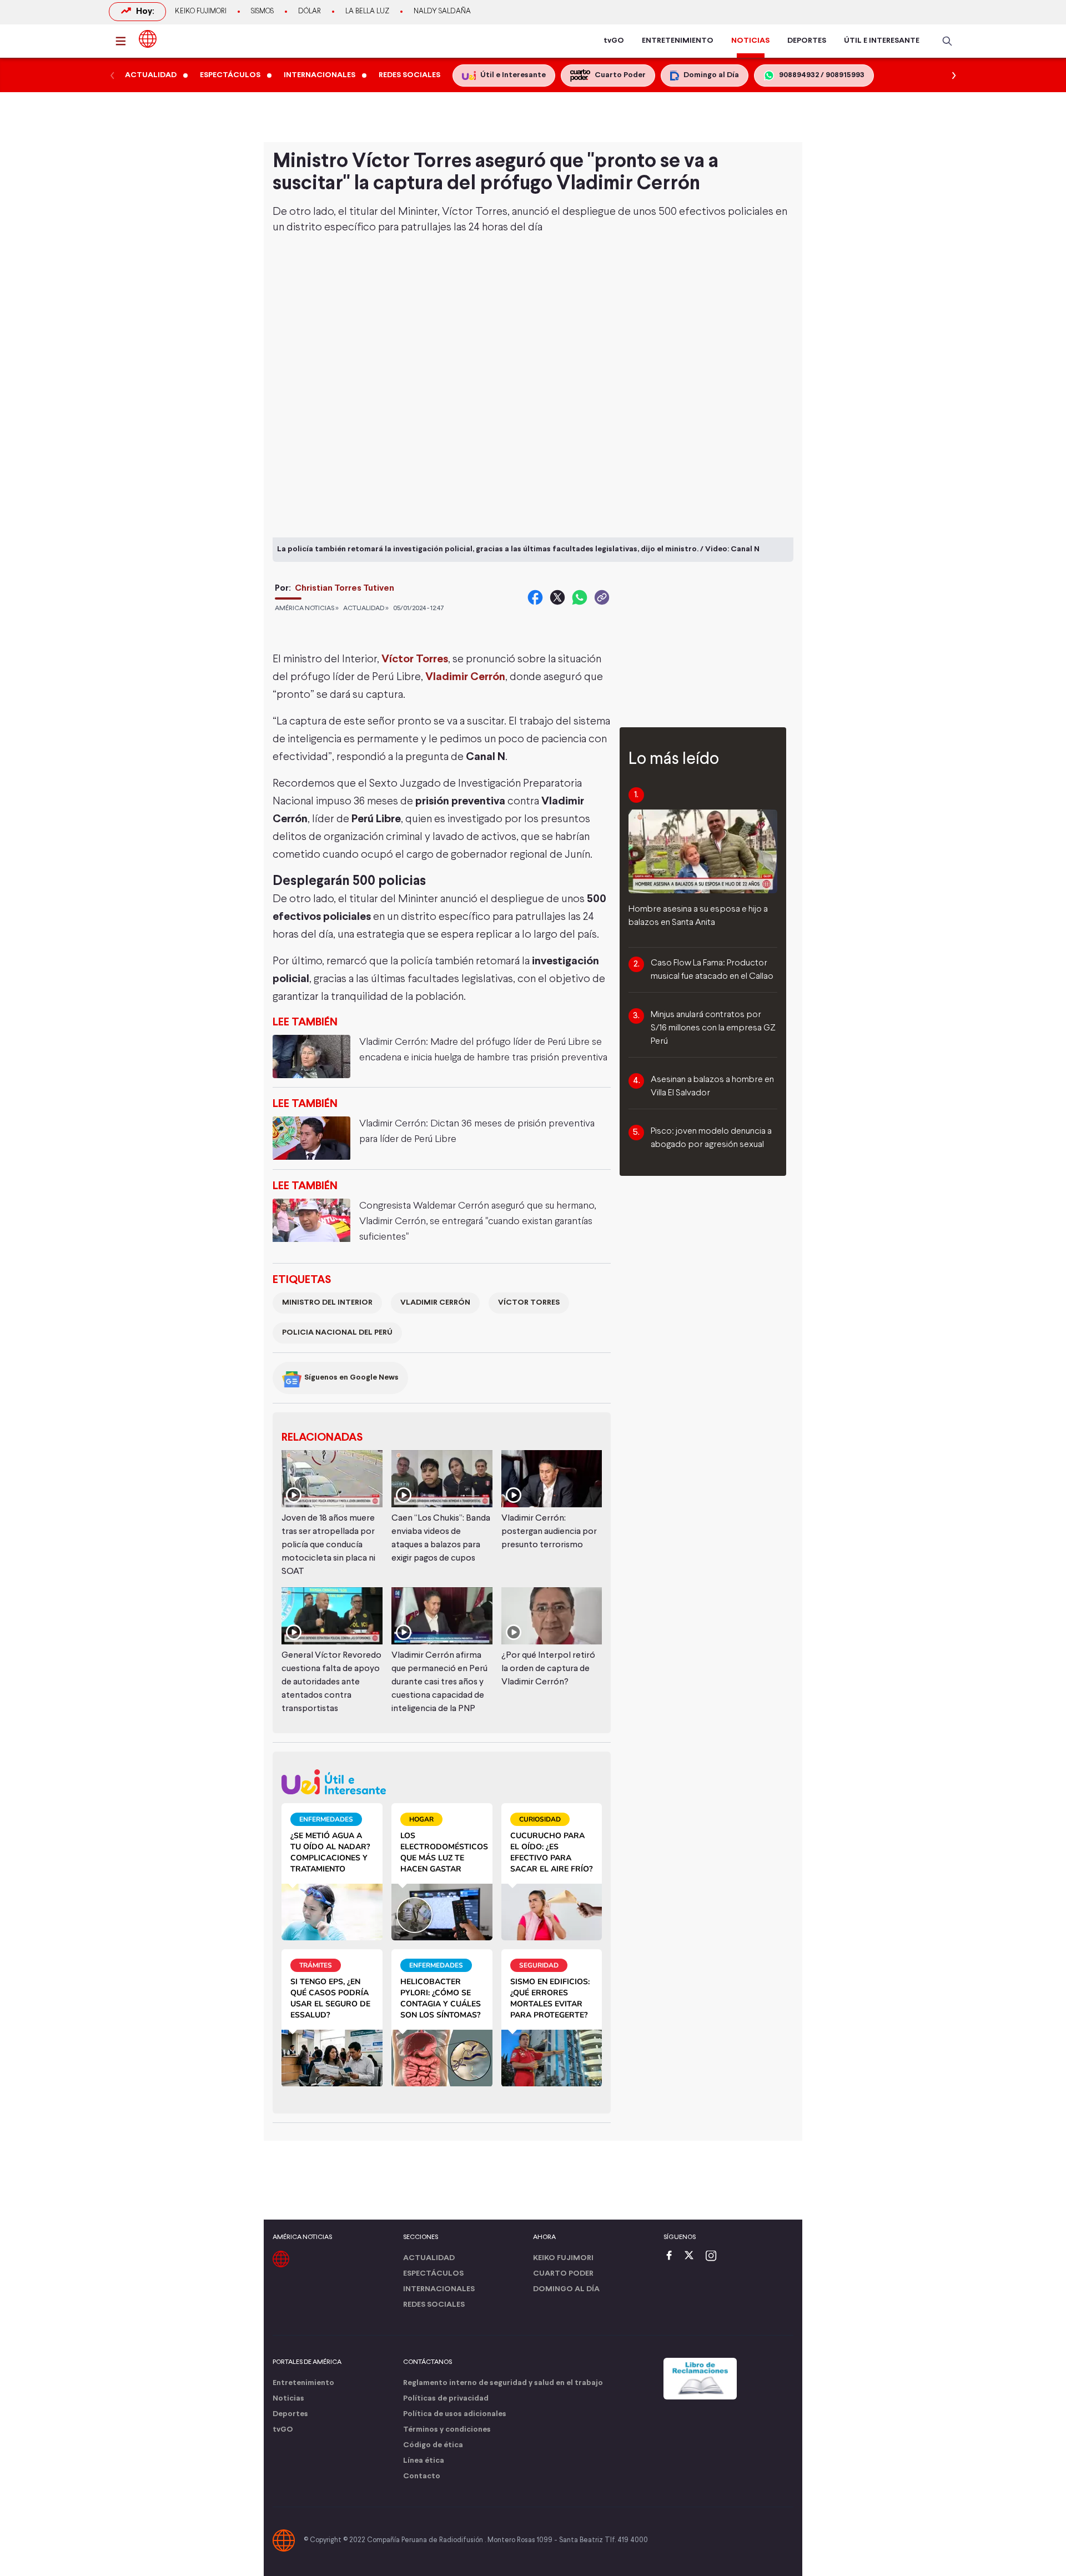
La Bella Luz (367, 12)
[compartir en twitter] (557, 597)
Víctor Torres (529, 1303)
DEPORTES (807, 41)
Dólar (310, 12)
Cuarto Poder (563, 2274)
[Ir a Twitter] (693, 2256)
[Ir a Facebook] (672, 2256)
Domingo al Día (566, 2289)
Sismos (262, 12)
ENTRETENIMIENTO (678, 41)
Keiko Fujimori (201, 12)
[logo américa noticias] (148, 39)
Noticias (288, 2399)
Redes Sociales (434, 2305)
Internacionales (439, 2289)
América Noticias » (307, 608)
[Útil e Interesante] (442, 1782)
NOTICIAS (750, 41)
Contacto (422, 2476)
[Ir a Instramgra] (714, 2256)
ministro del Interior (327, 1303)
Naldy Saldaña (442, 12)
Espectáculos (433, 2274)
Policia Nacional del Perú (337, 1333)
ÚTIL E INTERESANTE (882, 41)
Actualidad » (366, 608)
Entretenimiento (303, 2383)
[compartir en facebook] (535, 597)
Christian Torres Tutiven (345, 588)
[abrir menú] (124, 41)
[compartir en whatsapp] (580, 597)
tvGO (614, 41)
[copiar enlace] (602, 597)
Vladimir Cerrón (435, 1303)
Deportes (290, 2414)
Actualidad (429, 2258)
